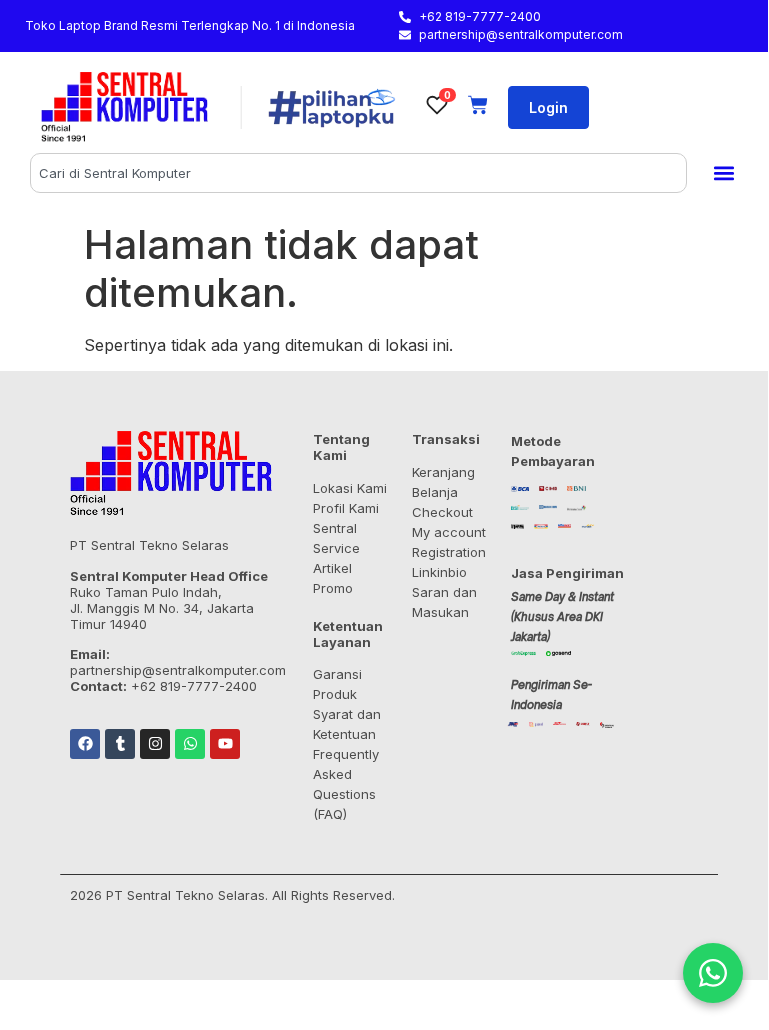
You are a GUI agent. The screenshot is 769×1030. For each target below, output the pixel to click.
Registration (449, 552)
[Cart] (478, 105)
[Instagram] (155, 744)
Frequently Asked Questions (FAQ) (346, 784)
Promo (333, 588)
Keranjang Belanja (443, 482)
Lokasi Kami (350, 488)
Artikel (332, 568)
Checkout (442, 512)
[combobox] (358, 173)
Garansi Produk (337, 684)
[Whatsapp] (190, 744)
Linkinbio (439, 572)
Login (548, 107)
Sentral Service (336, 538)
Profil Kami (346, 508)
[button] (723, 173)
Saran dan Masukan (444, 602)
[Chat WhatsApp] (713, 973)
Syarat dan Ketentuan (347, 724)
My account (449, 532)
